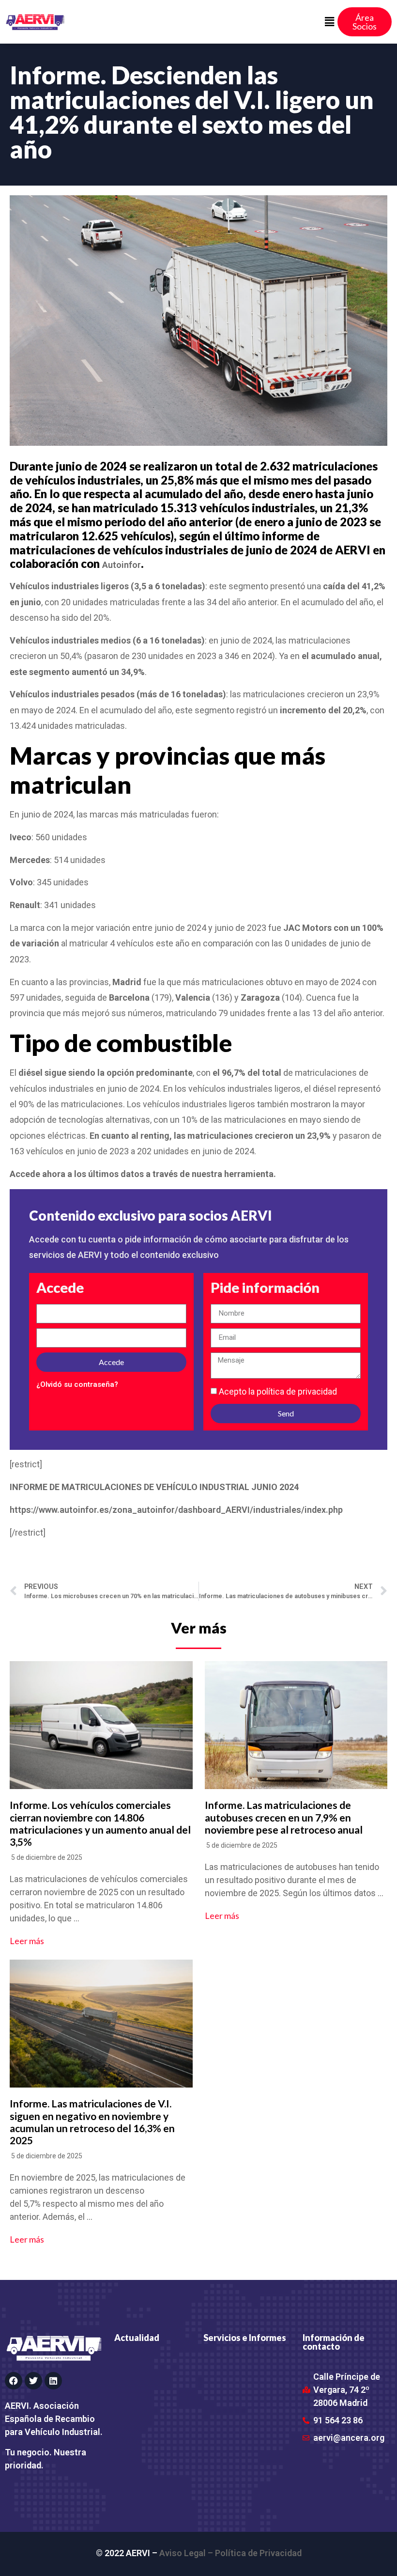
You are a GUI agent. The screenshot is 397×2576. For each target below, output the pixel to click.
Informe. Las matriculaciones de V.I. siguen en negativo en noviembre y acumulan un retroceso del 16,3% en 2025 (92, 2122)
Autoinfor (122, 565)
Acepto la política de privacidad (278, 1391)
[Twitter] (33, 2381)
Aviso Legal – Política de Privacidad (230, 2553)
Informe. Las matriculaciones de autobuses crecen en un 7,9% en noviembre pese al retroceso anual (284, 1817)
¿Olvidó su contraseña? (77, 1384)
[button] (329, 22)
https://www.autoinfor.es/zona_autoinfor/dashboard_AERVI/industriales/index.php (176, 1510)
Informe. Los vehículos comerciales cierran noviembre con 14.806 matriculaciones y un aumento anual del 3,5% (100, 1823)
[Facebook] (14, 2381)
